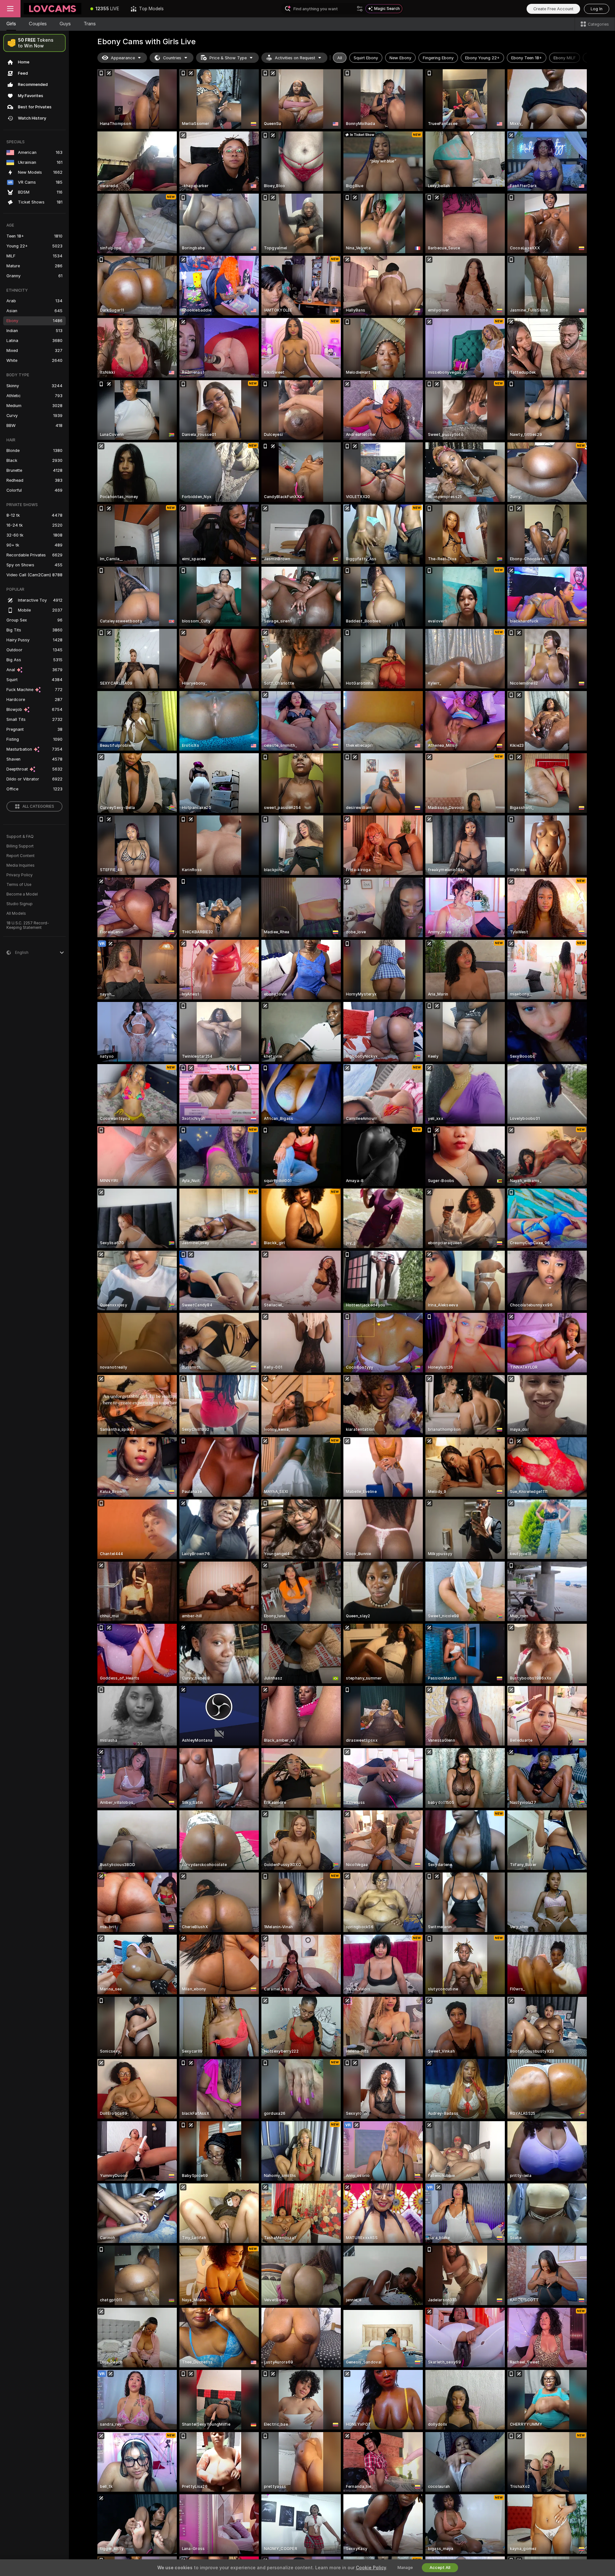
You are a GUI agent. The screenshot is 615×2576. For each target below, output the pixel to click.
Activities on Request (295, 58)
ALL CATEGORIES (38, 806)
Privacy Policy (20, 875)
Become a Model (22, 894)
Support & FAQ (20, 837)
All (340, 58)
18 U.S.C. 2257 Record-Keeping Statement (28, 925)
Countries (172, 58)
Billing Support (20, 846)
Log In (597, 9)
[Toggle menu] (10, 9)
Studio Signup (20, 904)
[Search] (360, 9)
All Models (16, 913)
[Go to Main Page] (53, 9)
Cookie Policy (371, 2568)
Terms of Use (19, 885)
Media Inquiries (20, 865)
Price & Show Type (228, 58)
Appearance (123, 58)
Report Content (20, 856)
